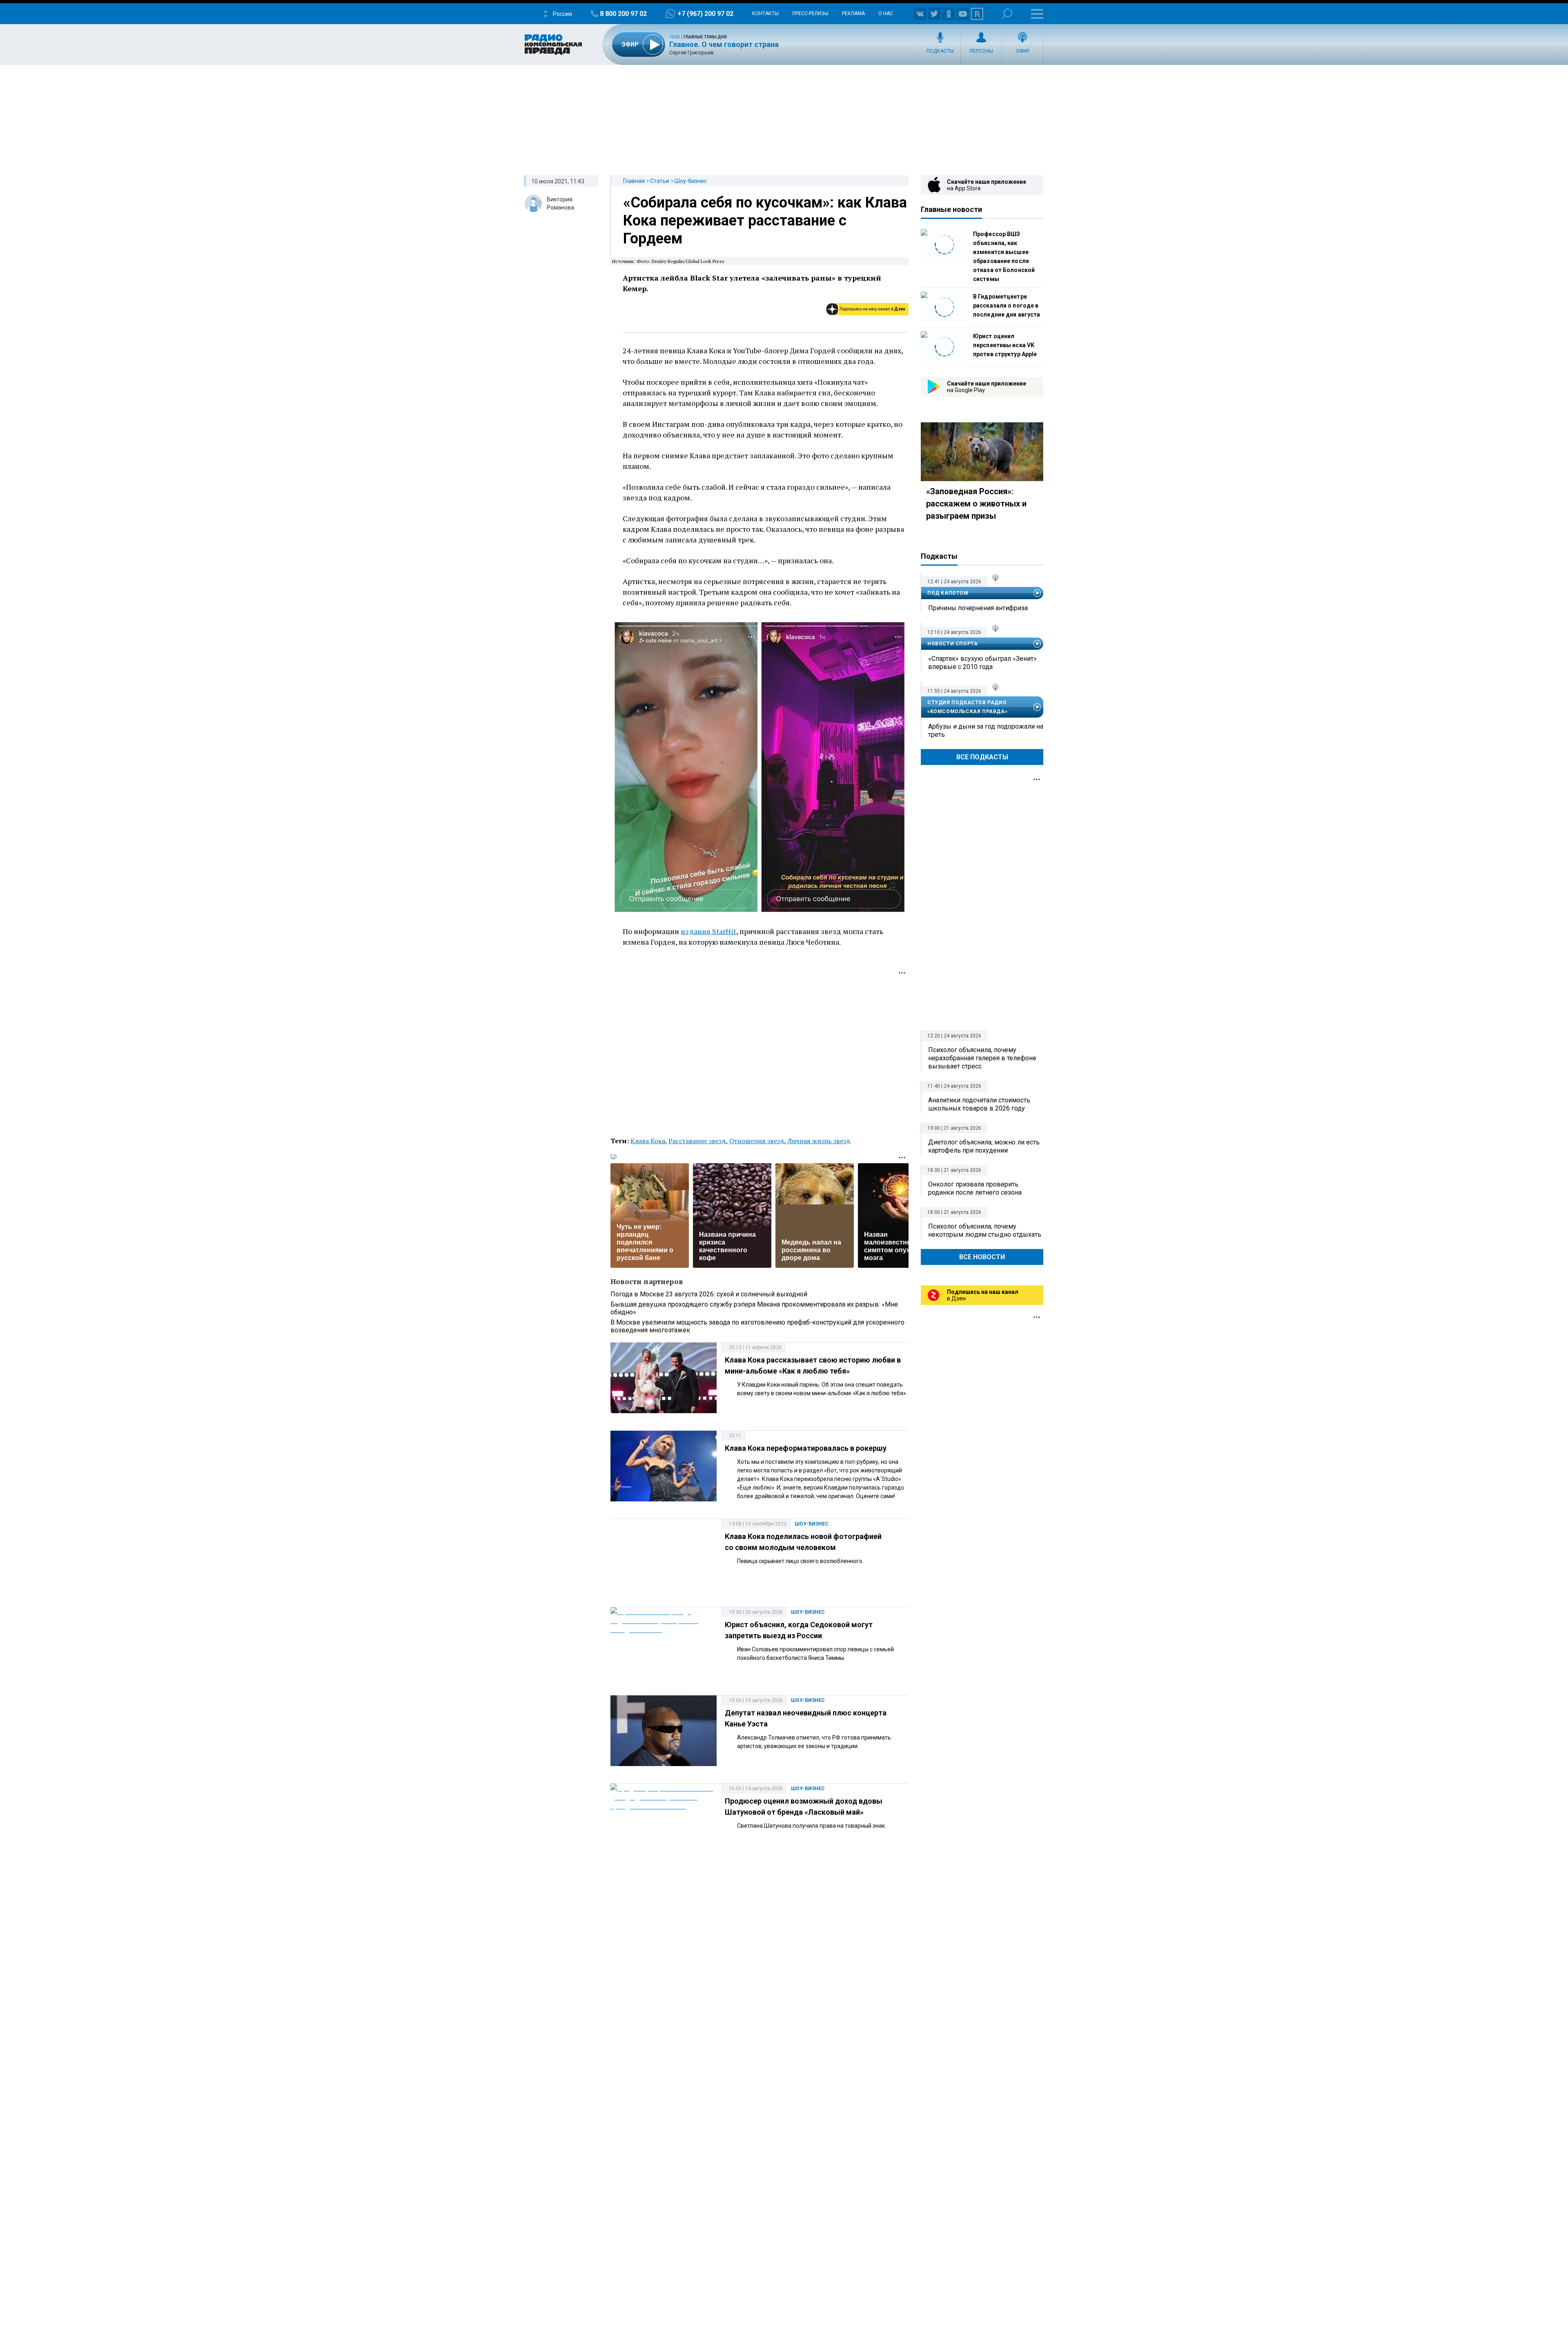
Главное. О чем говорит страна (724, 44)
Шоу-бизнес (691, 181)
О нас (886, 13)
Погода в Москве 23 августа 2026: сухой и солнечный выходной (709, 1294)
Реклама (853, 13)
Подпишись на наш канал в (872, 309)
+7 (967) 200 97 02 (705, 14)
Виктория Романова (560, 203)
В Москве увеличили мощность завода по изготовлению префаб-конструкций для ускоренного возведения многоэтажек (757, 1326)
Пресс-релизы (810, 13)
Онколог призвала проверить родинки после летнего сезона (975, 1188)
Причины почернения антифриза (978, 608)
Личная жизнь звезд (819, 1141)
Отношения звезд (757, 1141)
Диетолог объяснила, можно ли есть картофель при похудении (984, 1146)
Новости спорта (952, 644)
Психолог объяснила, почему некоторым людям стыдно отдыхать (985, 1230)
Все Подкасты (982, 757)
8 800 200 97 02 (623, 14)
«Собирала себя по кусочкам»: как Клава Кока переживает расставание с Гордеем (765, 221)
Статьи (660, 181)
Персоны (981, 51)
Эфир (1022, 51)
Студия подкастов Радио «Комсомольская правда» (967, 707)
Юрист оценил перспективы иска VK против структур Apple (1005, 345)
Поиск (1007, 14)
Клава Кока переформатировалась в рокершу (806, 1448)
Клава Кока (648, 1141)
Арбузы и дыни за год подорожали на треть (986, 730)
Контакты (765, 13)
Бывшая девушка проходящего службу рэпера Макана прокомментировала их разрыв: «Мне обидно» (754, 1308)
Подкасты (940, 51)
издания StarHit (708, 931)
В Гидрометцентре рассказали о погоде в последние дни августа (1007, 306)
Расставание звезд (697, 1141)
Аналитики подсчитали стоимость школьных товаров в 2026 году (979, 1104)
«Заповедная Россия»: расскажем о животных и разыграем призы (976, 504)
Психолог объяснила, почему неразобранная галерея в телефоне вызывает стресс (982, 1058)
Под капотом (948, 593)
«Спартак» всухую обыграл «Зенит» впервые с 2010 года (982, 663)
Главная (634, 181)
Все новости (982, 1257)
